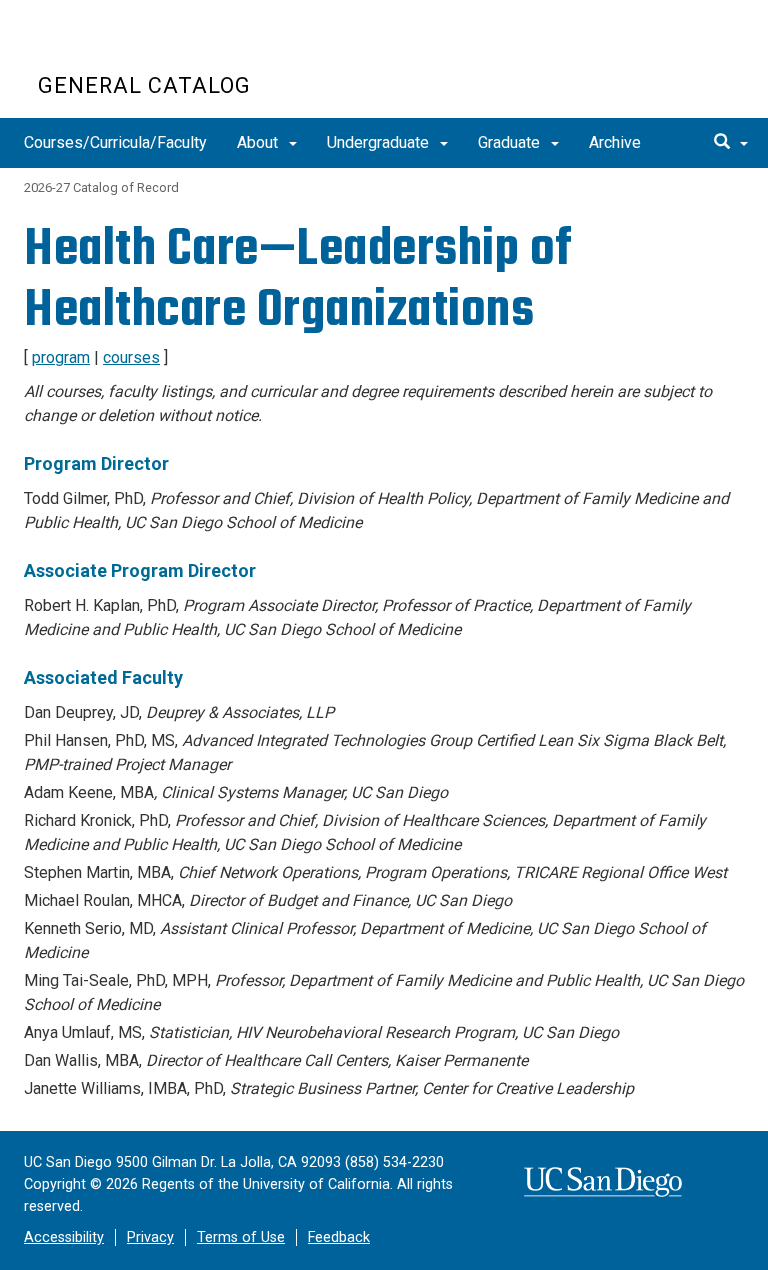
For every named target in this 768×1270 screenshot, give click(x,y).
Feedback (339, 1237)
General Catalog (144, 85)
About (259, 142)
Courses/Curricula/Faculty (115, 142)
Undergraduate (380, 142)
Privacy (150, 1237)
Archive (615, 142)
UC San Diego (152, 48)
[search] (731, 143)
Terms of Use (241, 1237)
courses (131, 357)
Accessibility (64, 1237)
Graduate (511, 142)
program (61, 357)
